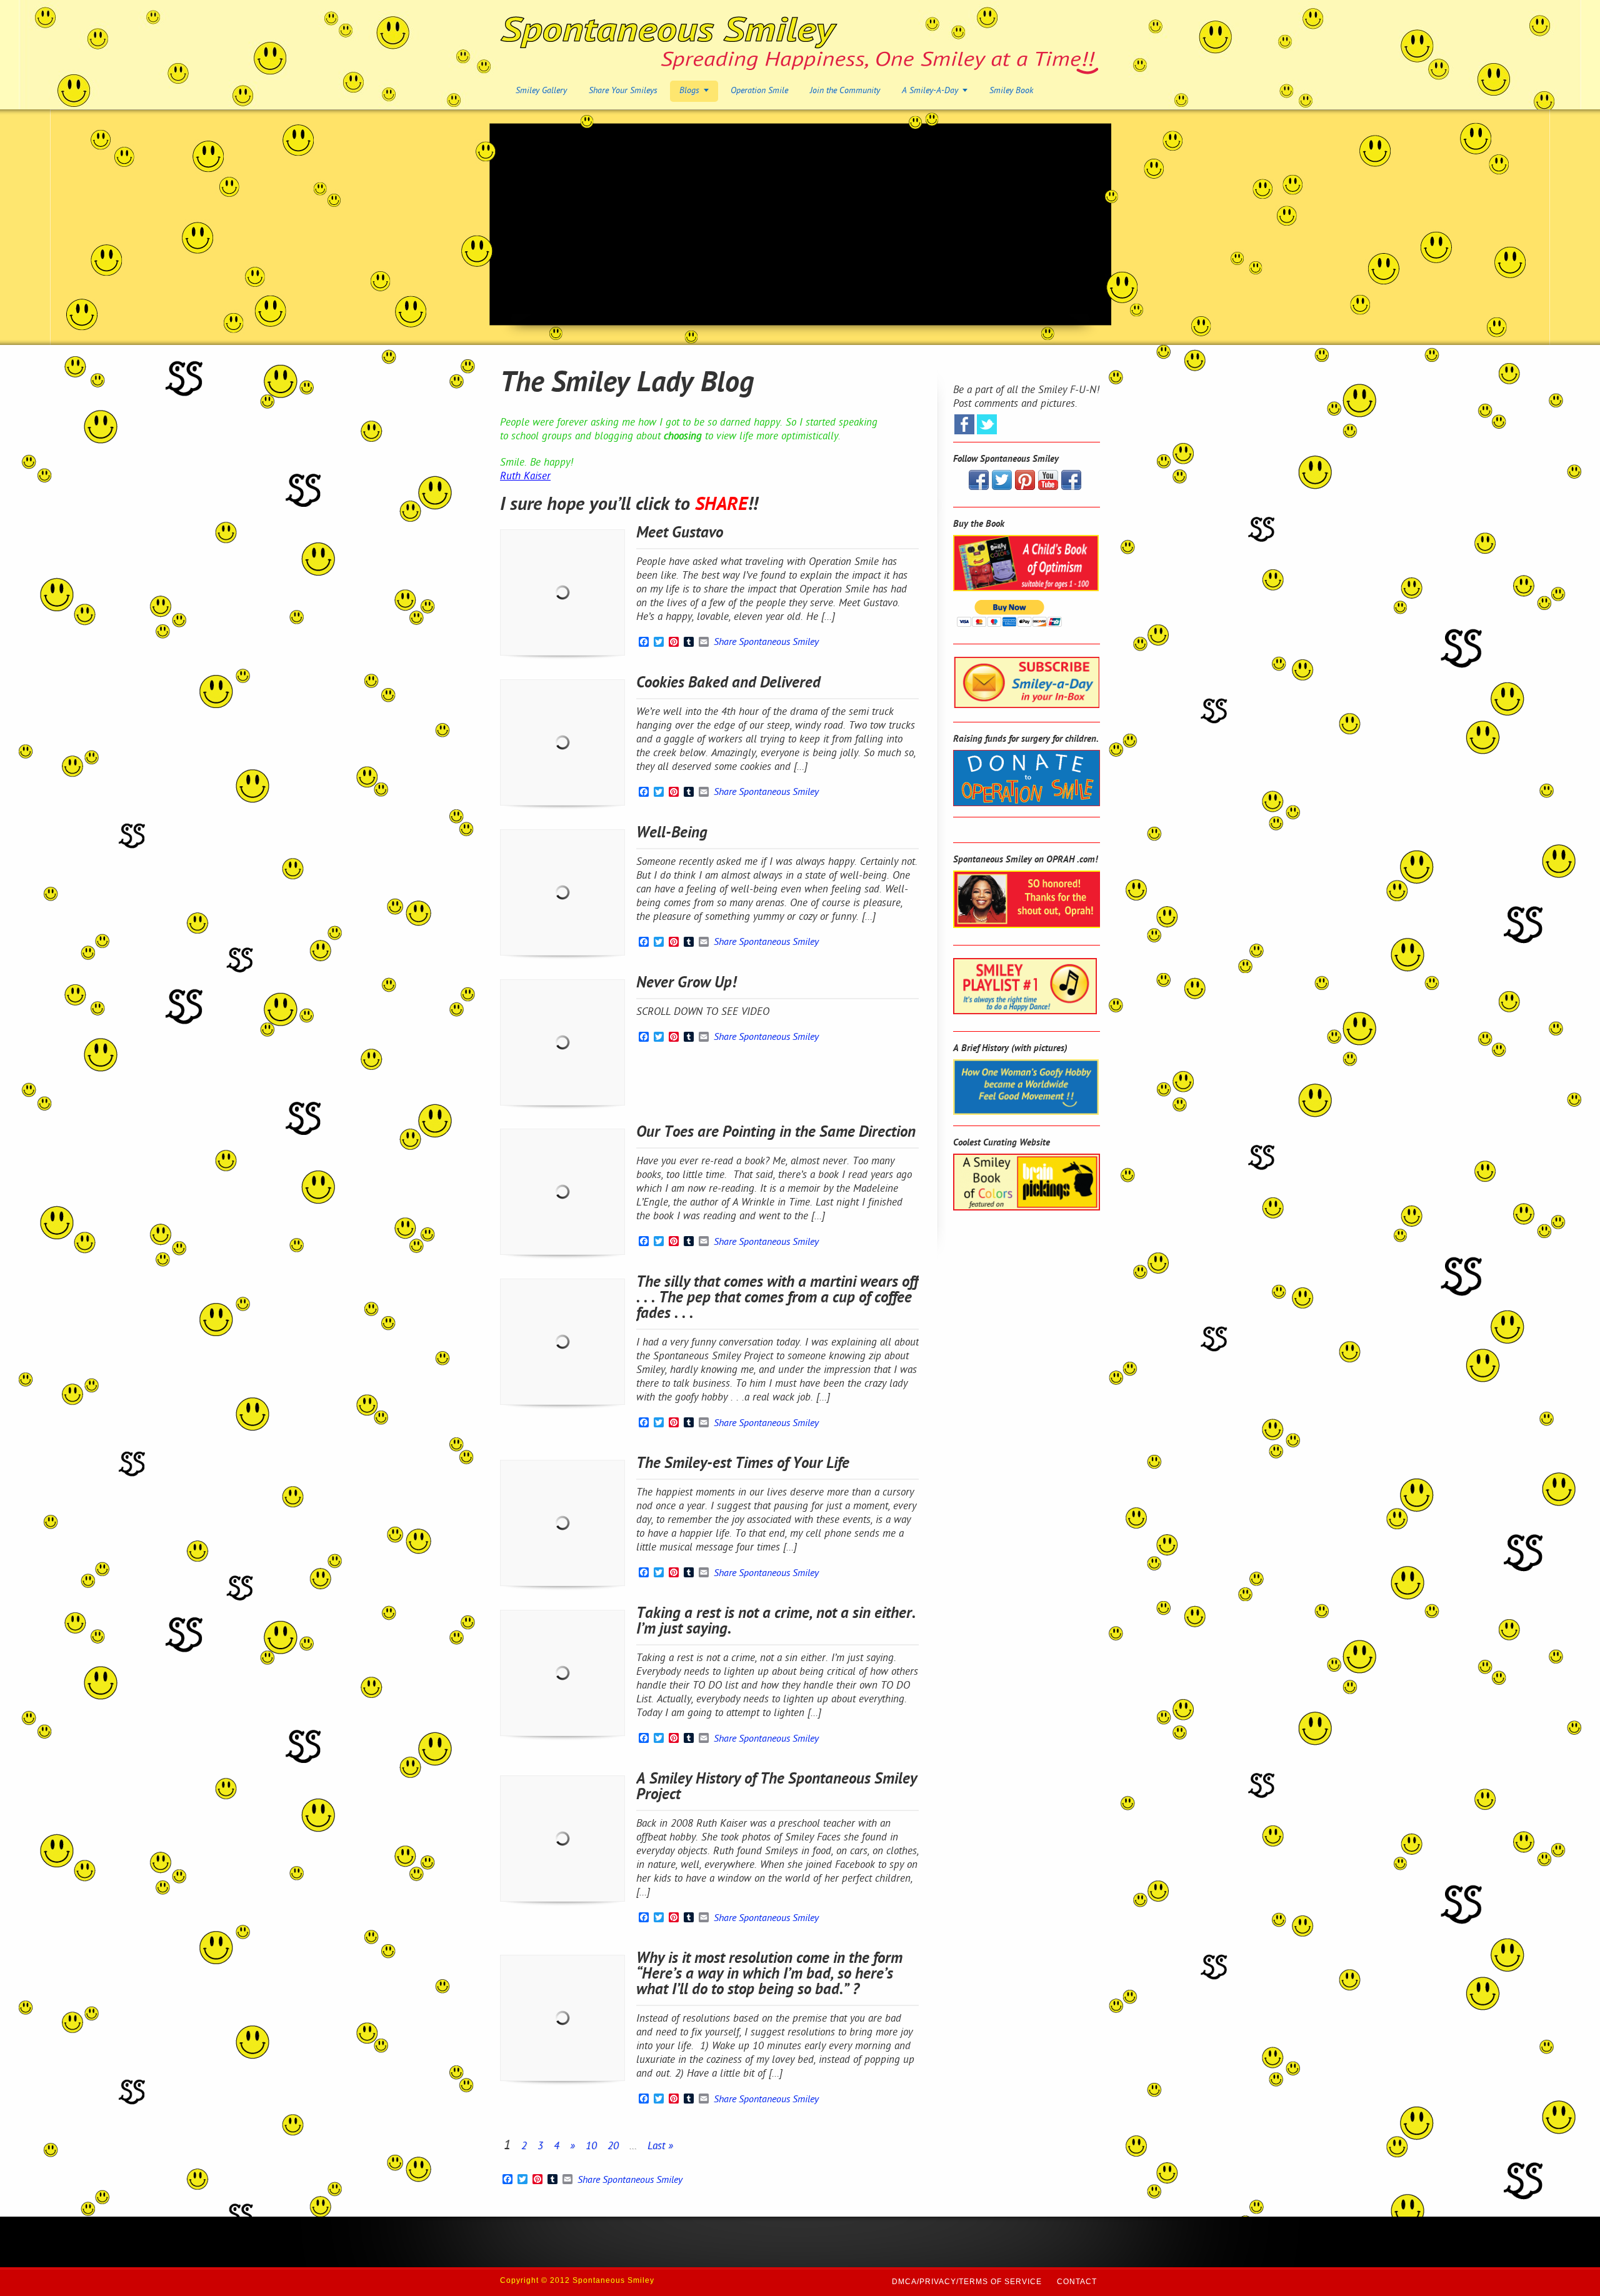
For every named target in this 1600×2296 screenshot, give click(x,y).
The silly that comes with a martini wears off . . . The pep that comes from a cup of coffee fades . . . (777, 1299)
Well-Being (672, 834)
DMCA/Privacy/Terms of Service (967, 2282)
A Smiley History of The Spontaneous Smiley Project (777, 1788)
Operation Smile (759, 91)
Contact (1077, 2282)
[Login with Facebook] (964, 424)
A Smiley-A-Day (930, 91)
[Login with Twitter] (987, 424)
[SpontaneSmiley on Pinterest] (1025, 487)
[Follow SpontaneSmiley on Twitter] (1002, 487)
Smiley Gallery (541, 91)
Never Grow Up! (686, 984)
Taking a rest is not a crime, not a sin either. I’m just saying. (776, 1622)
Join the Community (845, 91)
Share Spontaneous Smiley (766, 643)
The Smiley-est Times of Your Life (743, 1464)
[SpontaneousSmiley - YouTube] (1048, 487)
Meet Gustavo (680, 534)
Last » (660, 2147)
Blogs (689, 91)
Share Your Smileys (623, 91)
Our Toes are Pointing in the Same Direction (776, 1133)
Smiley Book (1011, 91)
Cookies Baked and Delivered (728, 684)
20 (613, 2147)
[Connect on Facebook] (979, 487)
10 (591, 2147)
